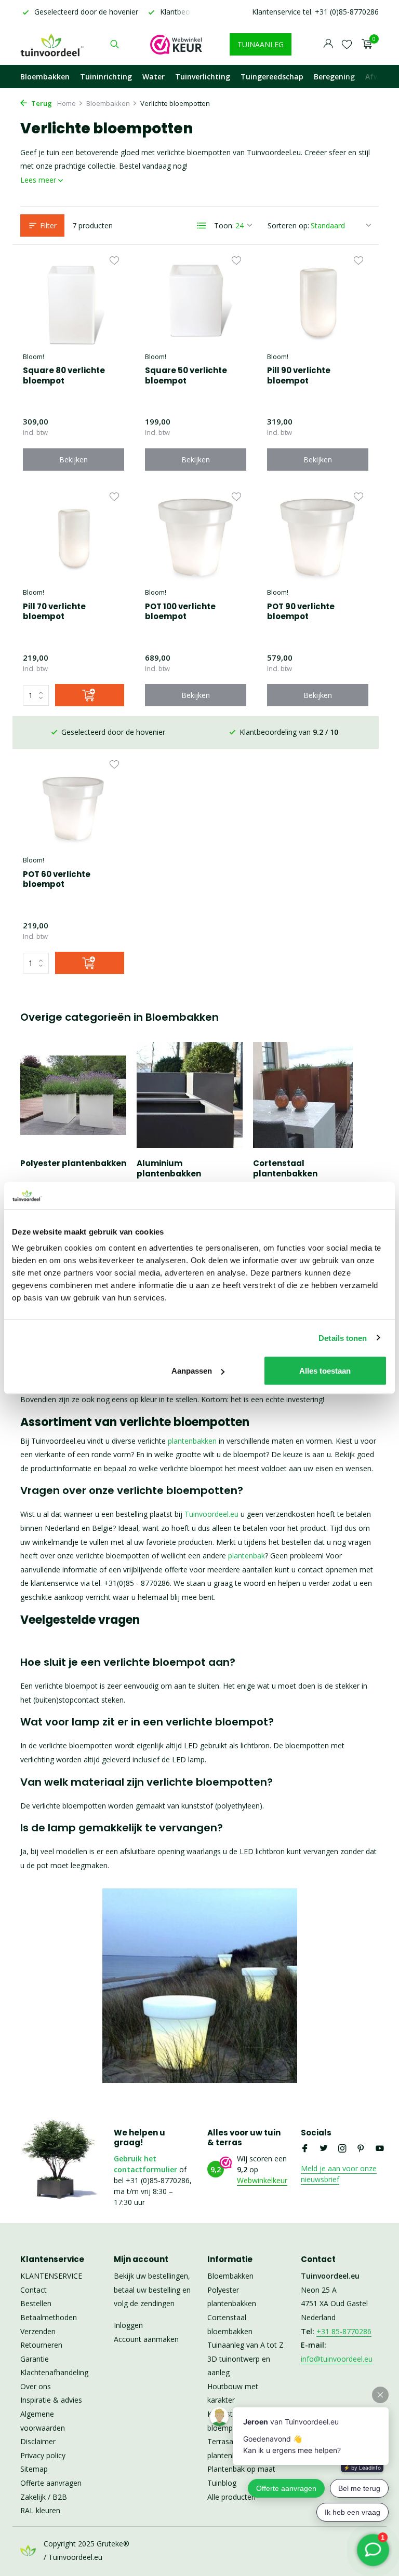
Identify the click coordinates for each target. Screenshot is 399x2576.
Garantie (35, 2359)
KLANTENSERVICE (51, 2276)
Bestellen (36, 2303)
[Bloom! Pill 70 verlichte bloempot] (74, 537)
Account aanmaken (146, 2339)
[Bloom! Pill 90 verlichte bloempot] (318, 300)
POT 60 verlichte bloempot (57, 879)
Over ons (36, 2386)
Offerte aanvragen (51, 2483)
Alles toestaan (325, 1371)
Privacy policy (43, 2455)
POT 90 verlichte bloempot (301, 612)
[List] (202, 226)
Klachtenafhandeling (54, 2372)
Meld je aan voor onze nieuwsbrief (339, 2174)
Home (66, 103)
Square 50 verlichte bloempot (186, 375)
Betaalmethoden (49, 2317)
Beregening (334, 77)
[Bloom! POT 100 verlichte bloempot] (196, 537)
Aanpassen (192, 1371)
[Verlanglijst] (347, 44)
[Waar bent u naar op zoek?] (115, 44)
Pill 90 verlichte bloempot (299, 375)
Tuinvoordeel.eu (211, 1514)
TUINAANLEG (261, 44)
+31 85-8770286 (344, 2331)
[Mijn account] (328, 44)
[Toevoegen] (90, 695)
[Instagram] (342, 2149)
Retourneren (41, 2345)
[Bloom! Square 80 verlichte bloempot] (74, 300)
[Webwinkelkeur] (176, 44)
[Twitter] (324, 2149)
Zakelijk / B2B (44, 2497)
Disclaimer (38, 2441)
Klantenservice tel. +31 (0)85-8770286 (315, 12)
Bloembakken (45, 77)
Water (154, 77)
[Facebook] (305, 2149)
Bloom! (34, 357)
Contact (34, 2290)
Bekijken (74, 460)
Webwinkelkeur (262, 2180)
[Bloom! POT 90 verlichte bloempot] (318, 537)
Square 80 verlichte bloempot (64, 375)
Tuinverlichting (203, 77)
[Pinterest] (361, 2149)
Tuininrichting (106, 77)
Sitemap (34, 2469)
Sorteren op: (288, 225)
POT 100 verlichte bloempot (180, 612)
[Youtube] (380, 2149)
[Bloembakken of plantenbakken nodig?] (53, 44)
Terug (41, 103)
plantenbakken (192, 1441)
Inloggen (128, 2325)
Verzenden (38, 2331)
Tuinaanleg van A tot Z (245, 2345)
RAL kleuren (40, 2510)
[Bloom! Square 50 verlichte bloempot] (196, 300)
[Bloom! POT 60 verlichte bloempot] (74, 804)
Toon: (224, 225)
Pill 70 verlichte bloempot (54, 612)
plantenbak (247, 1556)
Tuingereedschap (272, 77)
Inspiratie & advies (51, 2400)
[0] (364, 44)
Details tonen (343, 1338)
